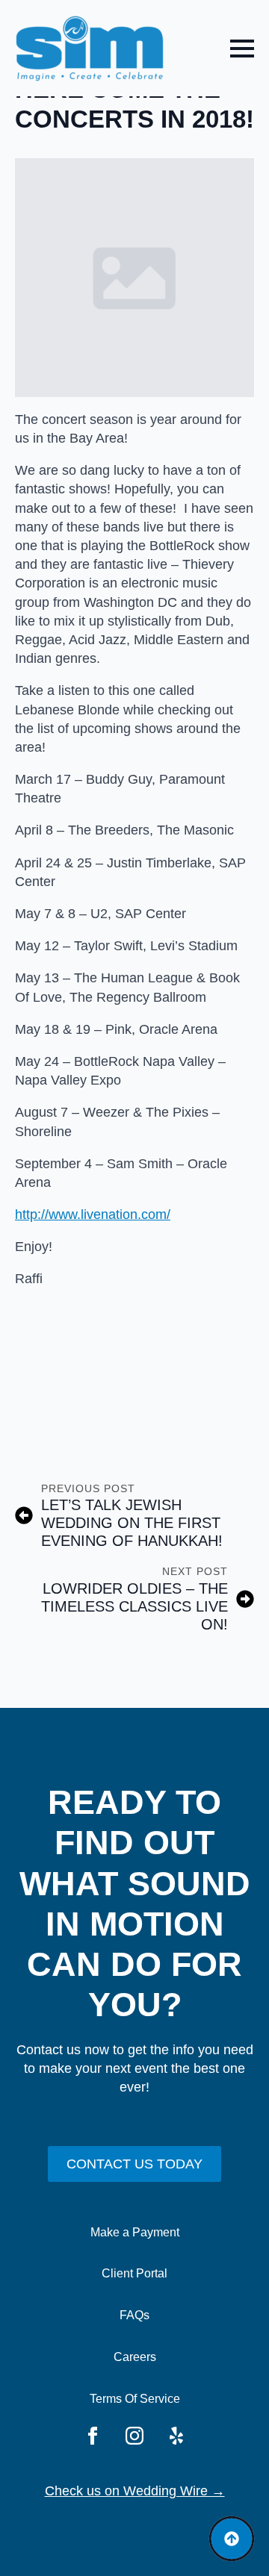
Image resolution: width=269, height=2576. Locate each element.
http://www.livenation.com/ (93, 1214)
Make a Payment (135, 2232)
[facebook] (93, 2436)
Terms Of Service (135, 2399)
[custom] (176, 2436)
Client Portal (134, 2273)
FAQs (134, 2315)
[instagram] (134, 2436)
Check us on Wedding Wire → (135, 2491)
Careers (135, 2357)
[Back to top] (232, 2539)
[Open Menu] (242, 49)
